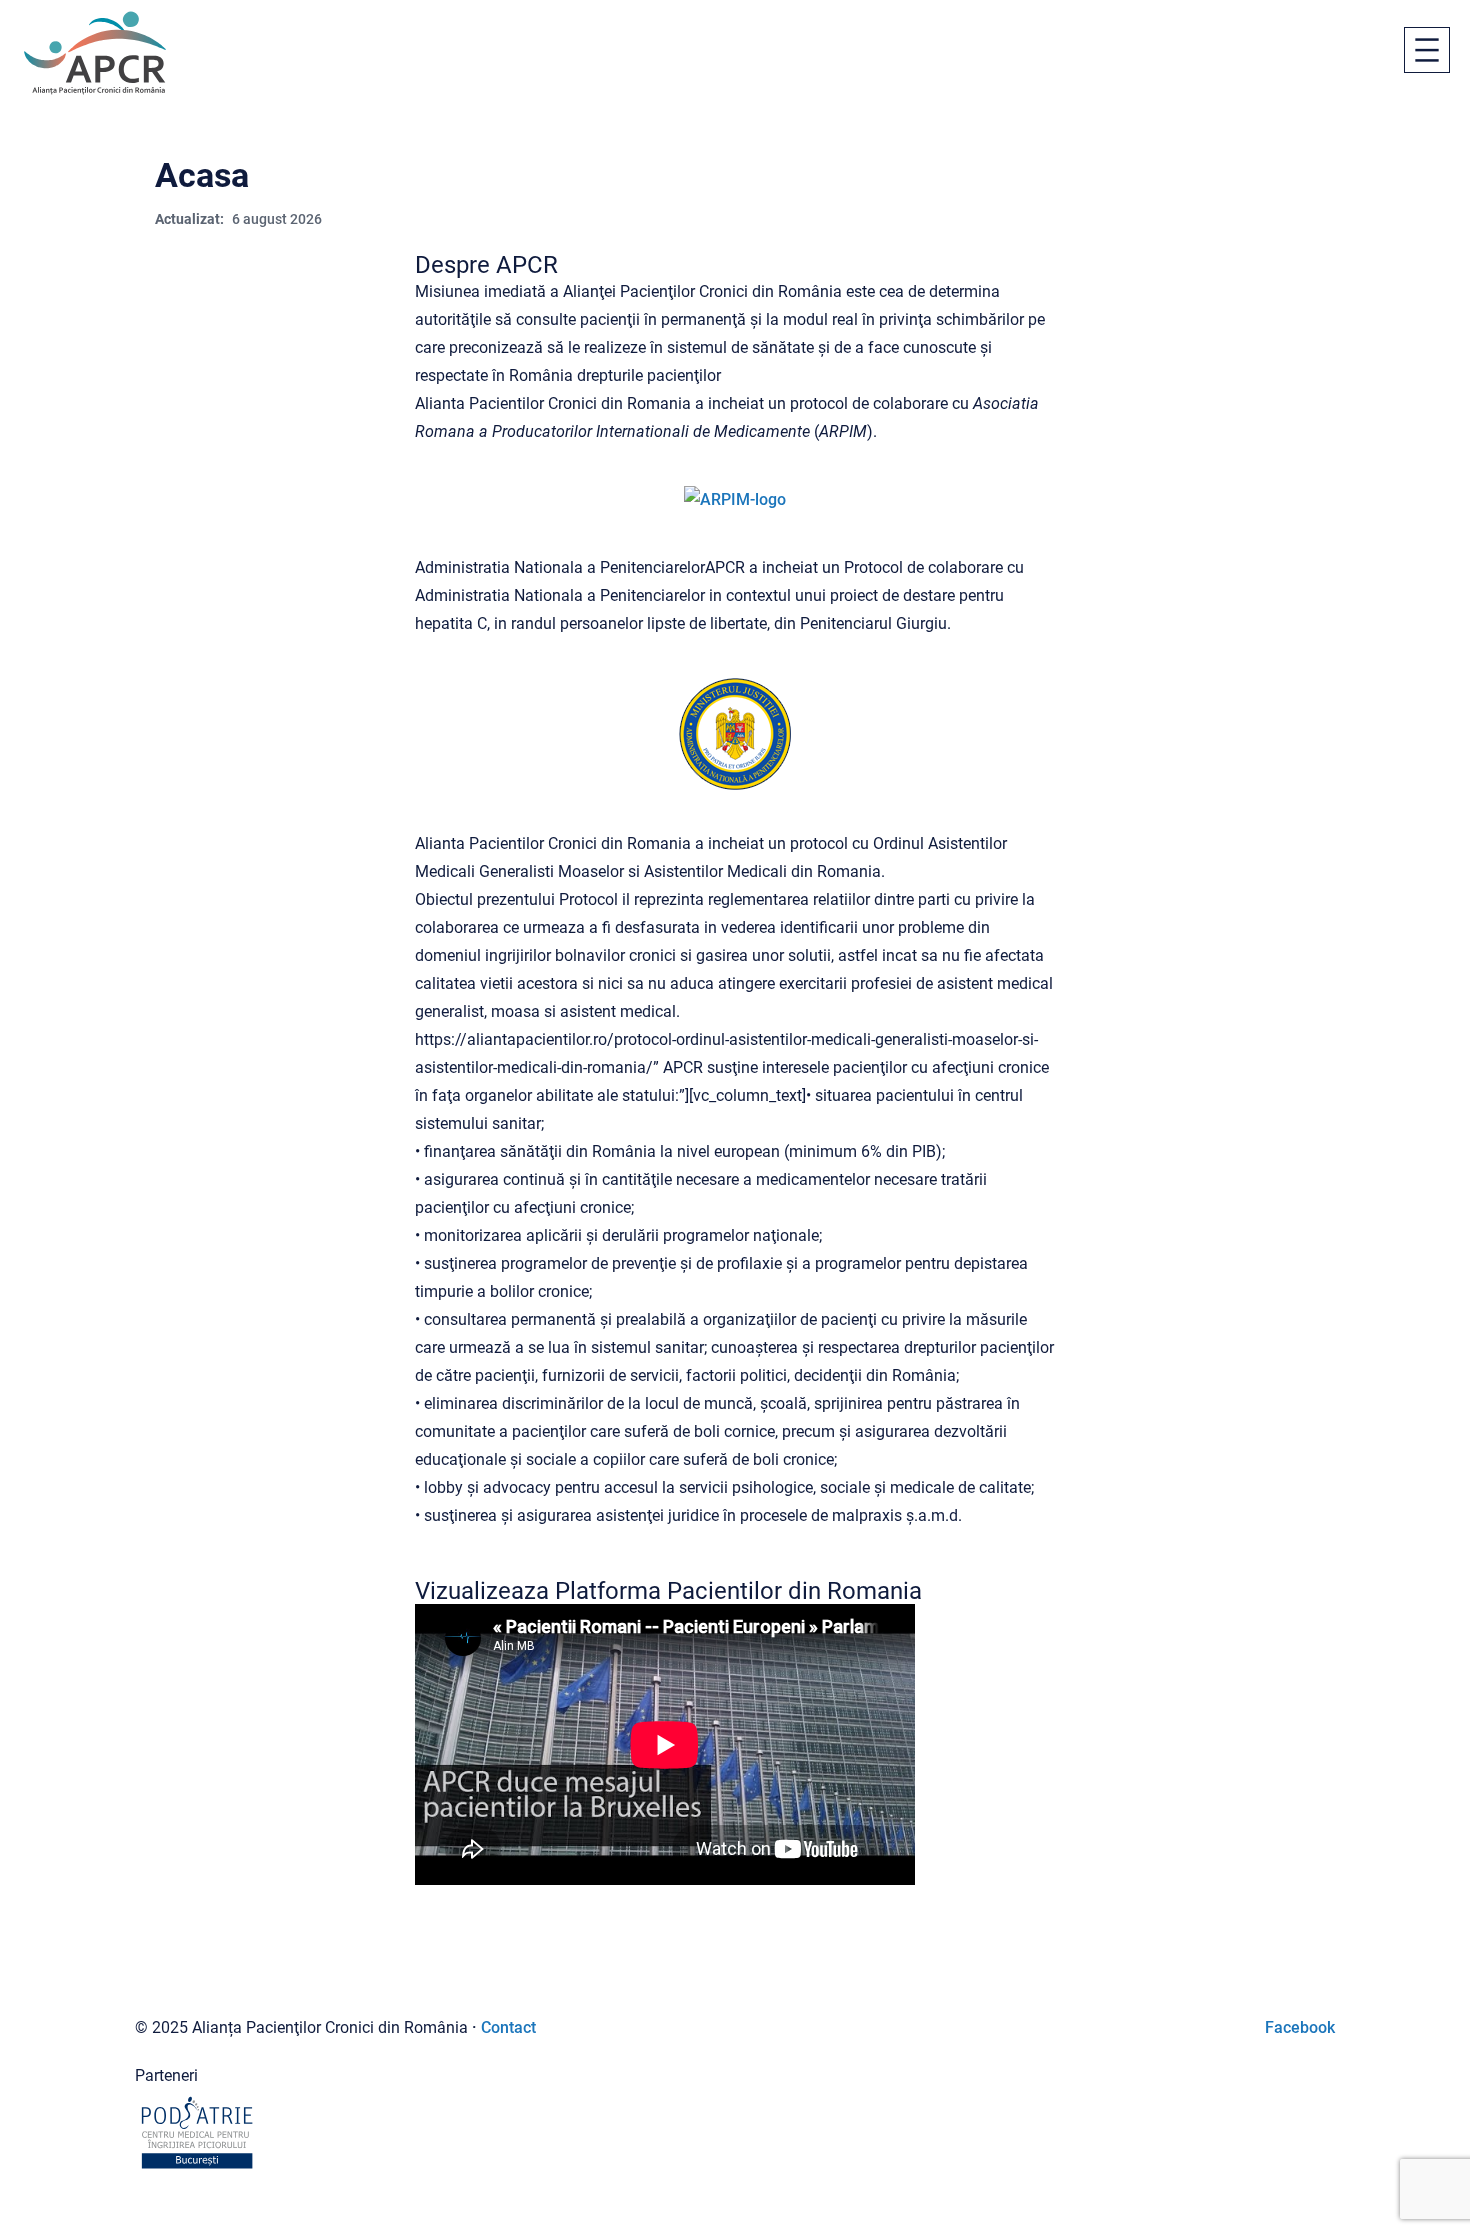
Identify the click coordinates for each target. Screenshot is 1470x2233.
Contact (508, 2027)
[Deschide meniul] (1427, 50)
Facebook (1300, 2027)
